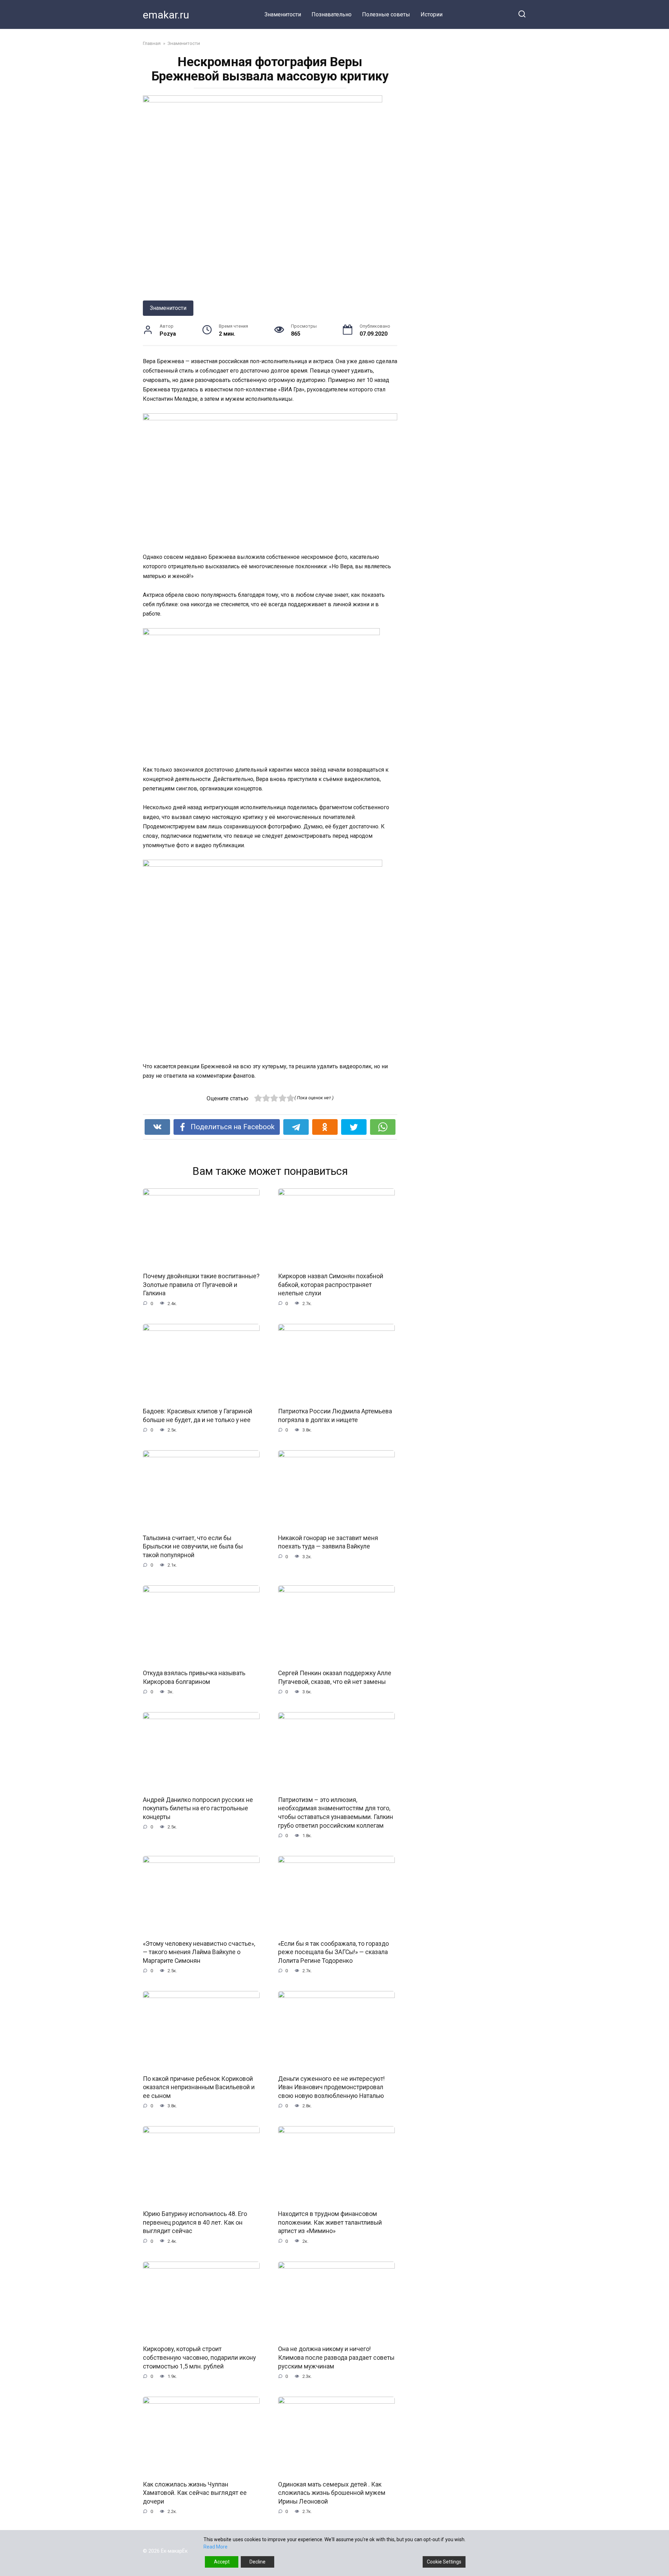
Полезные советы (386, 14)
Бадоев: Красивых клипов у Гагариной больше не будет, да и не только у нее (198, 1416)
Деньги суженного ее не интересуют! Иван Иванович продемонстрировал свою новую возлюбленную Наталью (331, 2087)
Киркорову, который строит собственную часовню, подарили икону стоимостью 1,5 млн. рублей (199, 2358)
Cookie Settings (444, 2562)
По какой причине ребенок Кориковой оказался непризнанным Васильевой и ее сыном (199, 2087)
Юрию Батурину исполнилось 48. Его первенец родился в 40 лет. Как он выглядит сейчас (195, 2222)
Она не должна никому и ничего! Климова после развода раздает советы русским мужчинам (336, 2358)
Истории (432, 14)
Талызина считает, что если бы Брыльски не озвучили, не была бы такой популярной (193, 1547)
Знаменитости (283, 14)
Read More (216, 2547)
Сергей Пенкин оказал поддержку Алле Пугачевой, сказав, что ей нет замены (335, 1677)
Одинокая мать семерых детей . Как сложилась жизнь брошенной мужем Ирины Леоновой (332, 2493)
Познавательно (332, 14)
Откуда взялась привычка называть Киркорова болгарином (194, 1677)
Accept (222, 2562)
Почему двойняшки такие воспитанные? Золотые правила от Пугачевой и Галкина (201, 1285)
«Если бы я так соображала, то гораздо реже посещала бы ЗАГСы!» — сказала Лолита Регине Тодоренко (333, 1952)
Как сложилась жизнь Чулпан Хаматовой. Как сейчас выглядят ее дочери (195, 2493)
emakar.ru (166, 15)
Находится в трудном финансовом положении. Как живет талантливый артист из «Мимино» (330, 2222)
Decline (257, 2562)
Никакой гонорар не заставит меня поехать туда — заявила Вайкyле (328, 1542)
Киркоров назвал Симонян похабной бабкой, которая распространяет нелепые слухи (331, 1285)
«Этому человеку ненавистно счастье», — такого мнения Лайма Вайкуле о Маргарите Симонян (199, 1952)
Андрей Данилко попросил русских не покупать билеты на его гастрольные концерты (198, 1808)
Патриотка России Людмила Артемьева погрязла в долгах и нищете (335, 1416)
